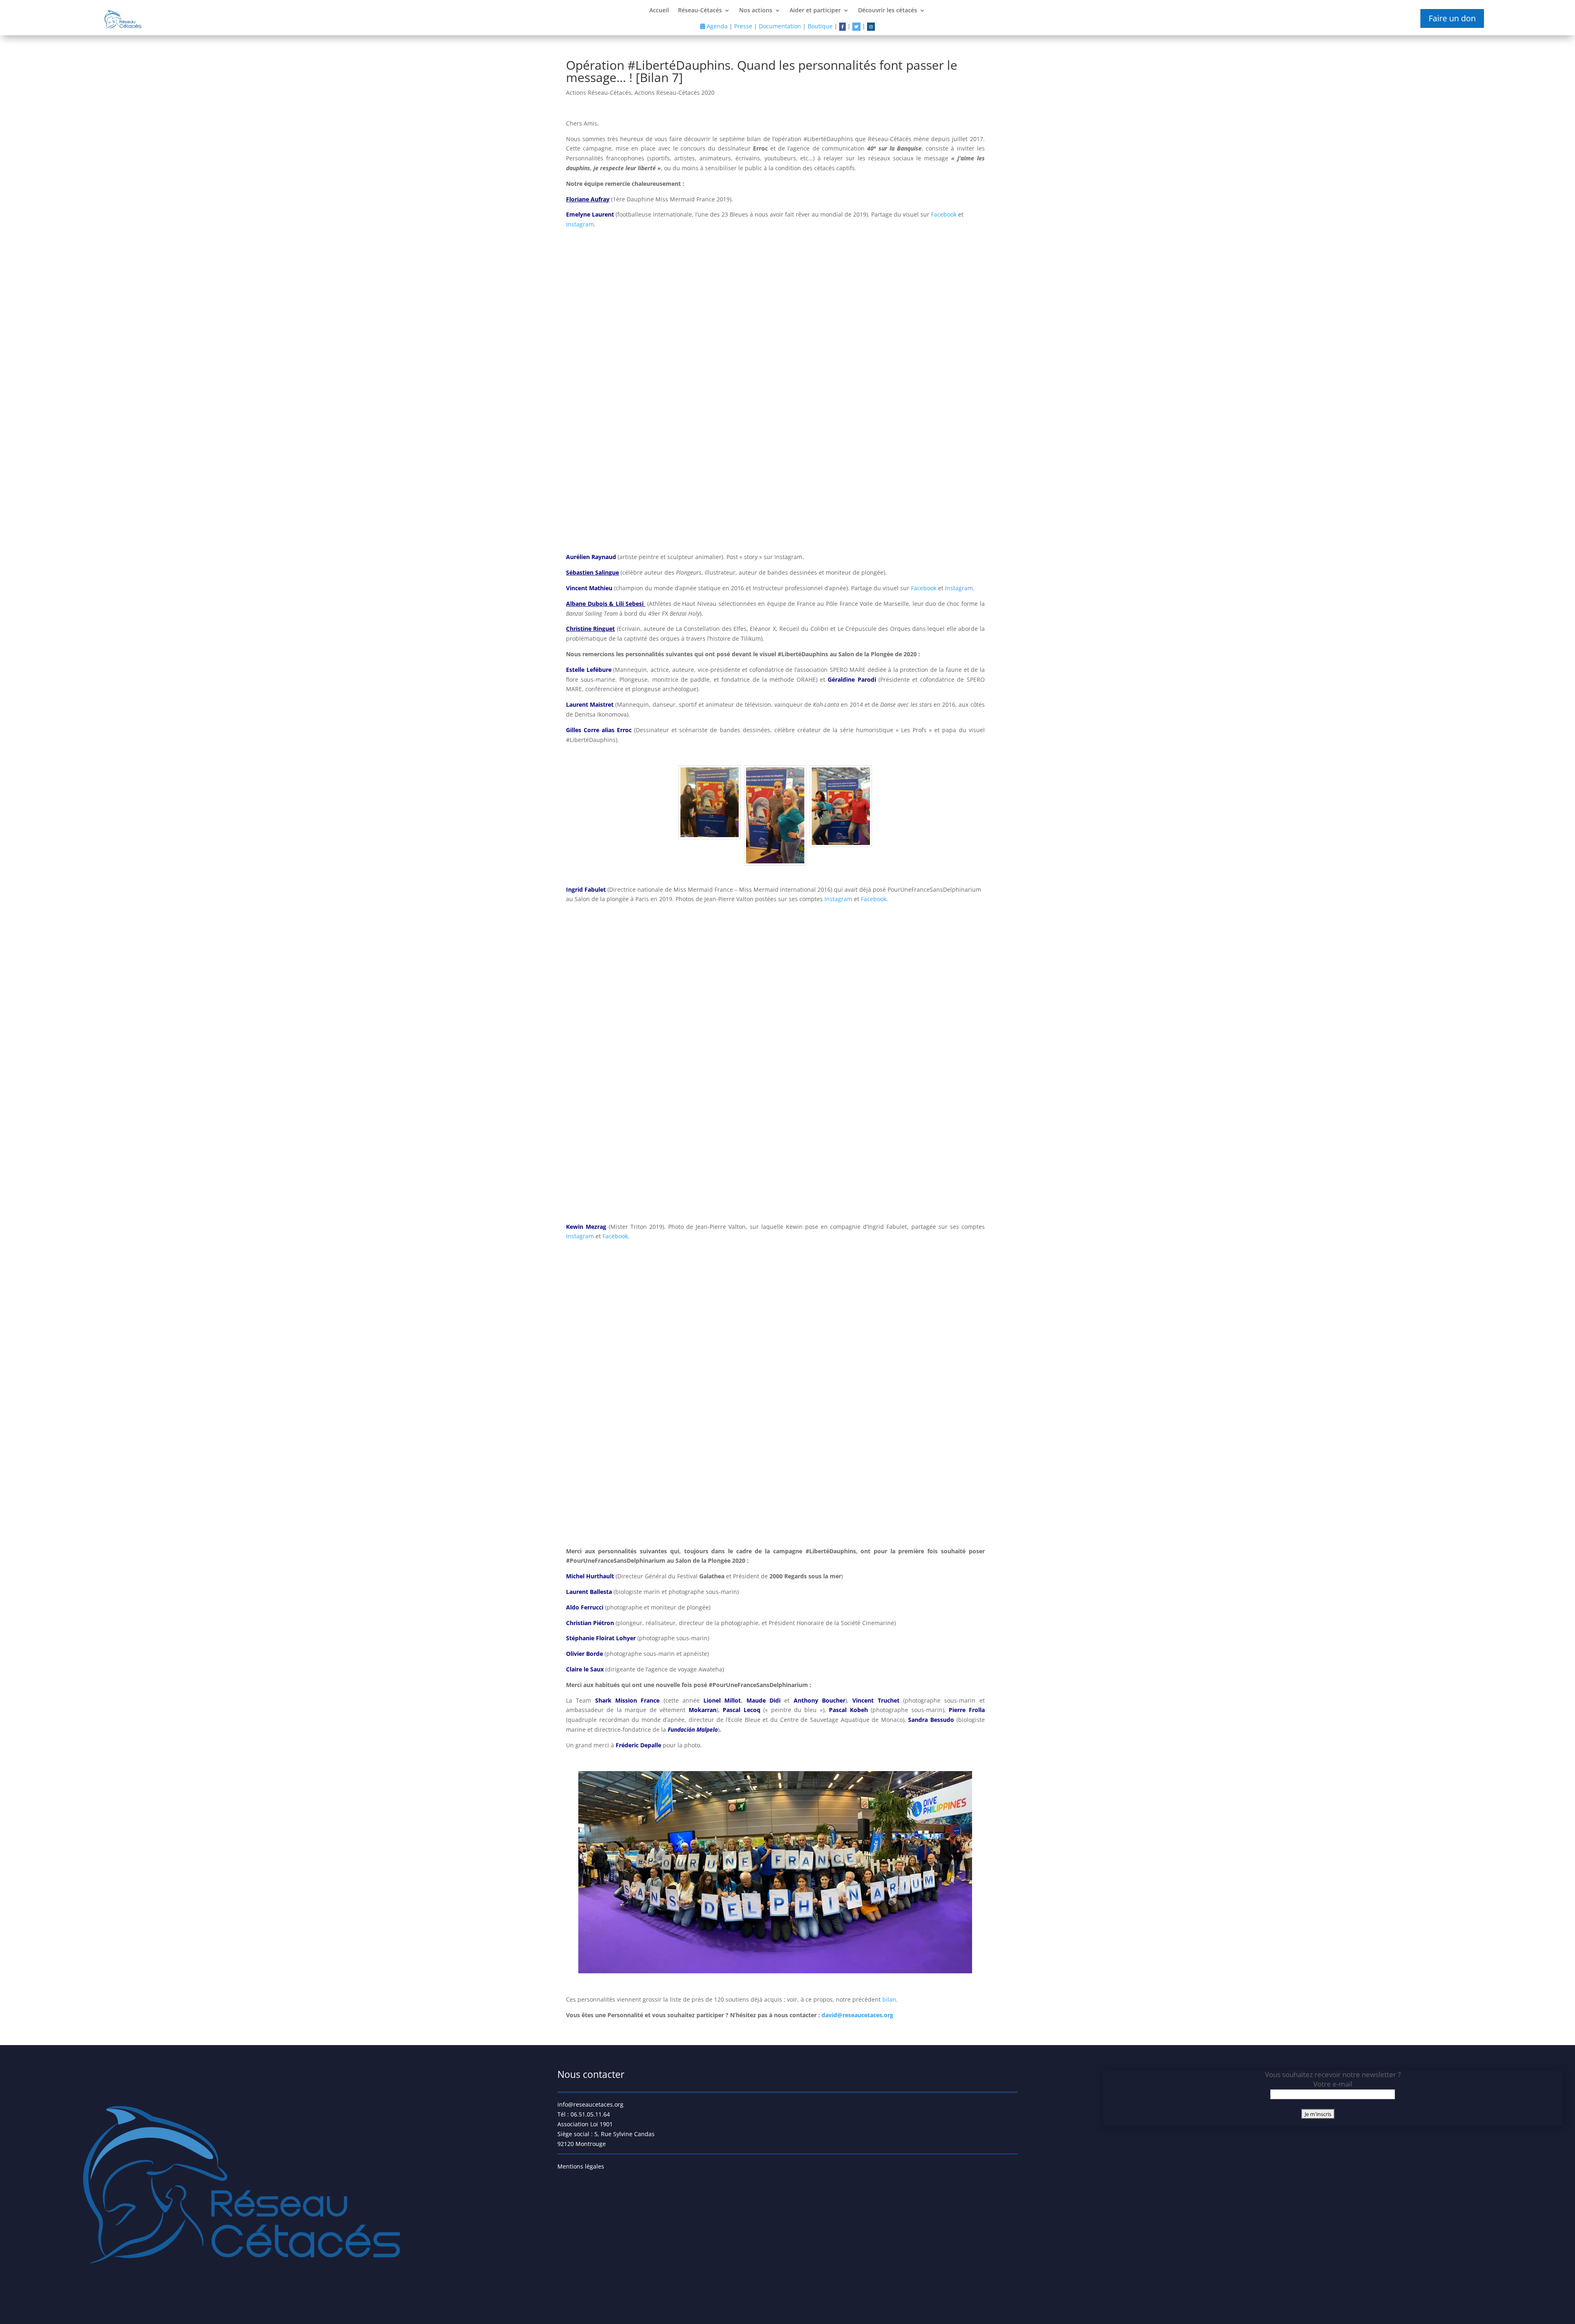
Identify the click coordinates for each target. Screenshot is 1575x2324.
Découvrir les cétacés (888, 11)
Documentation (780, 26)
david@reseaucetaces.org (857, 2015)
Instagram (580, 224)
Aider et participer (815, 11)
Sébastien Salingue (592, 572)
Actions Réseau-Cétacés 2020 (675, 92)
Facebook (944, 214)
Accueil (659, 11)
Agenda (716, 26)
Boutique (820, 26)
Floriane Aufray (588, 199)
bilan (889, 1999)
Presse (743, 26)
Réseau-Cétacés (700, 11)
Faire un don (1452, 18)
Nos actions (756, 11)
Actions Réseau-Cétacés (599, 92)
